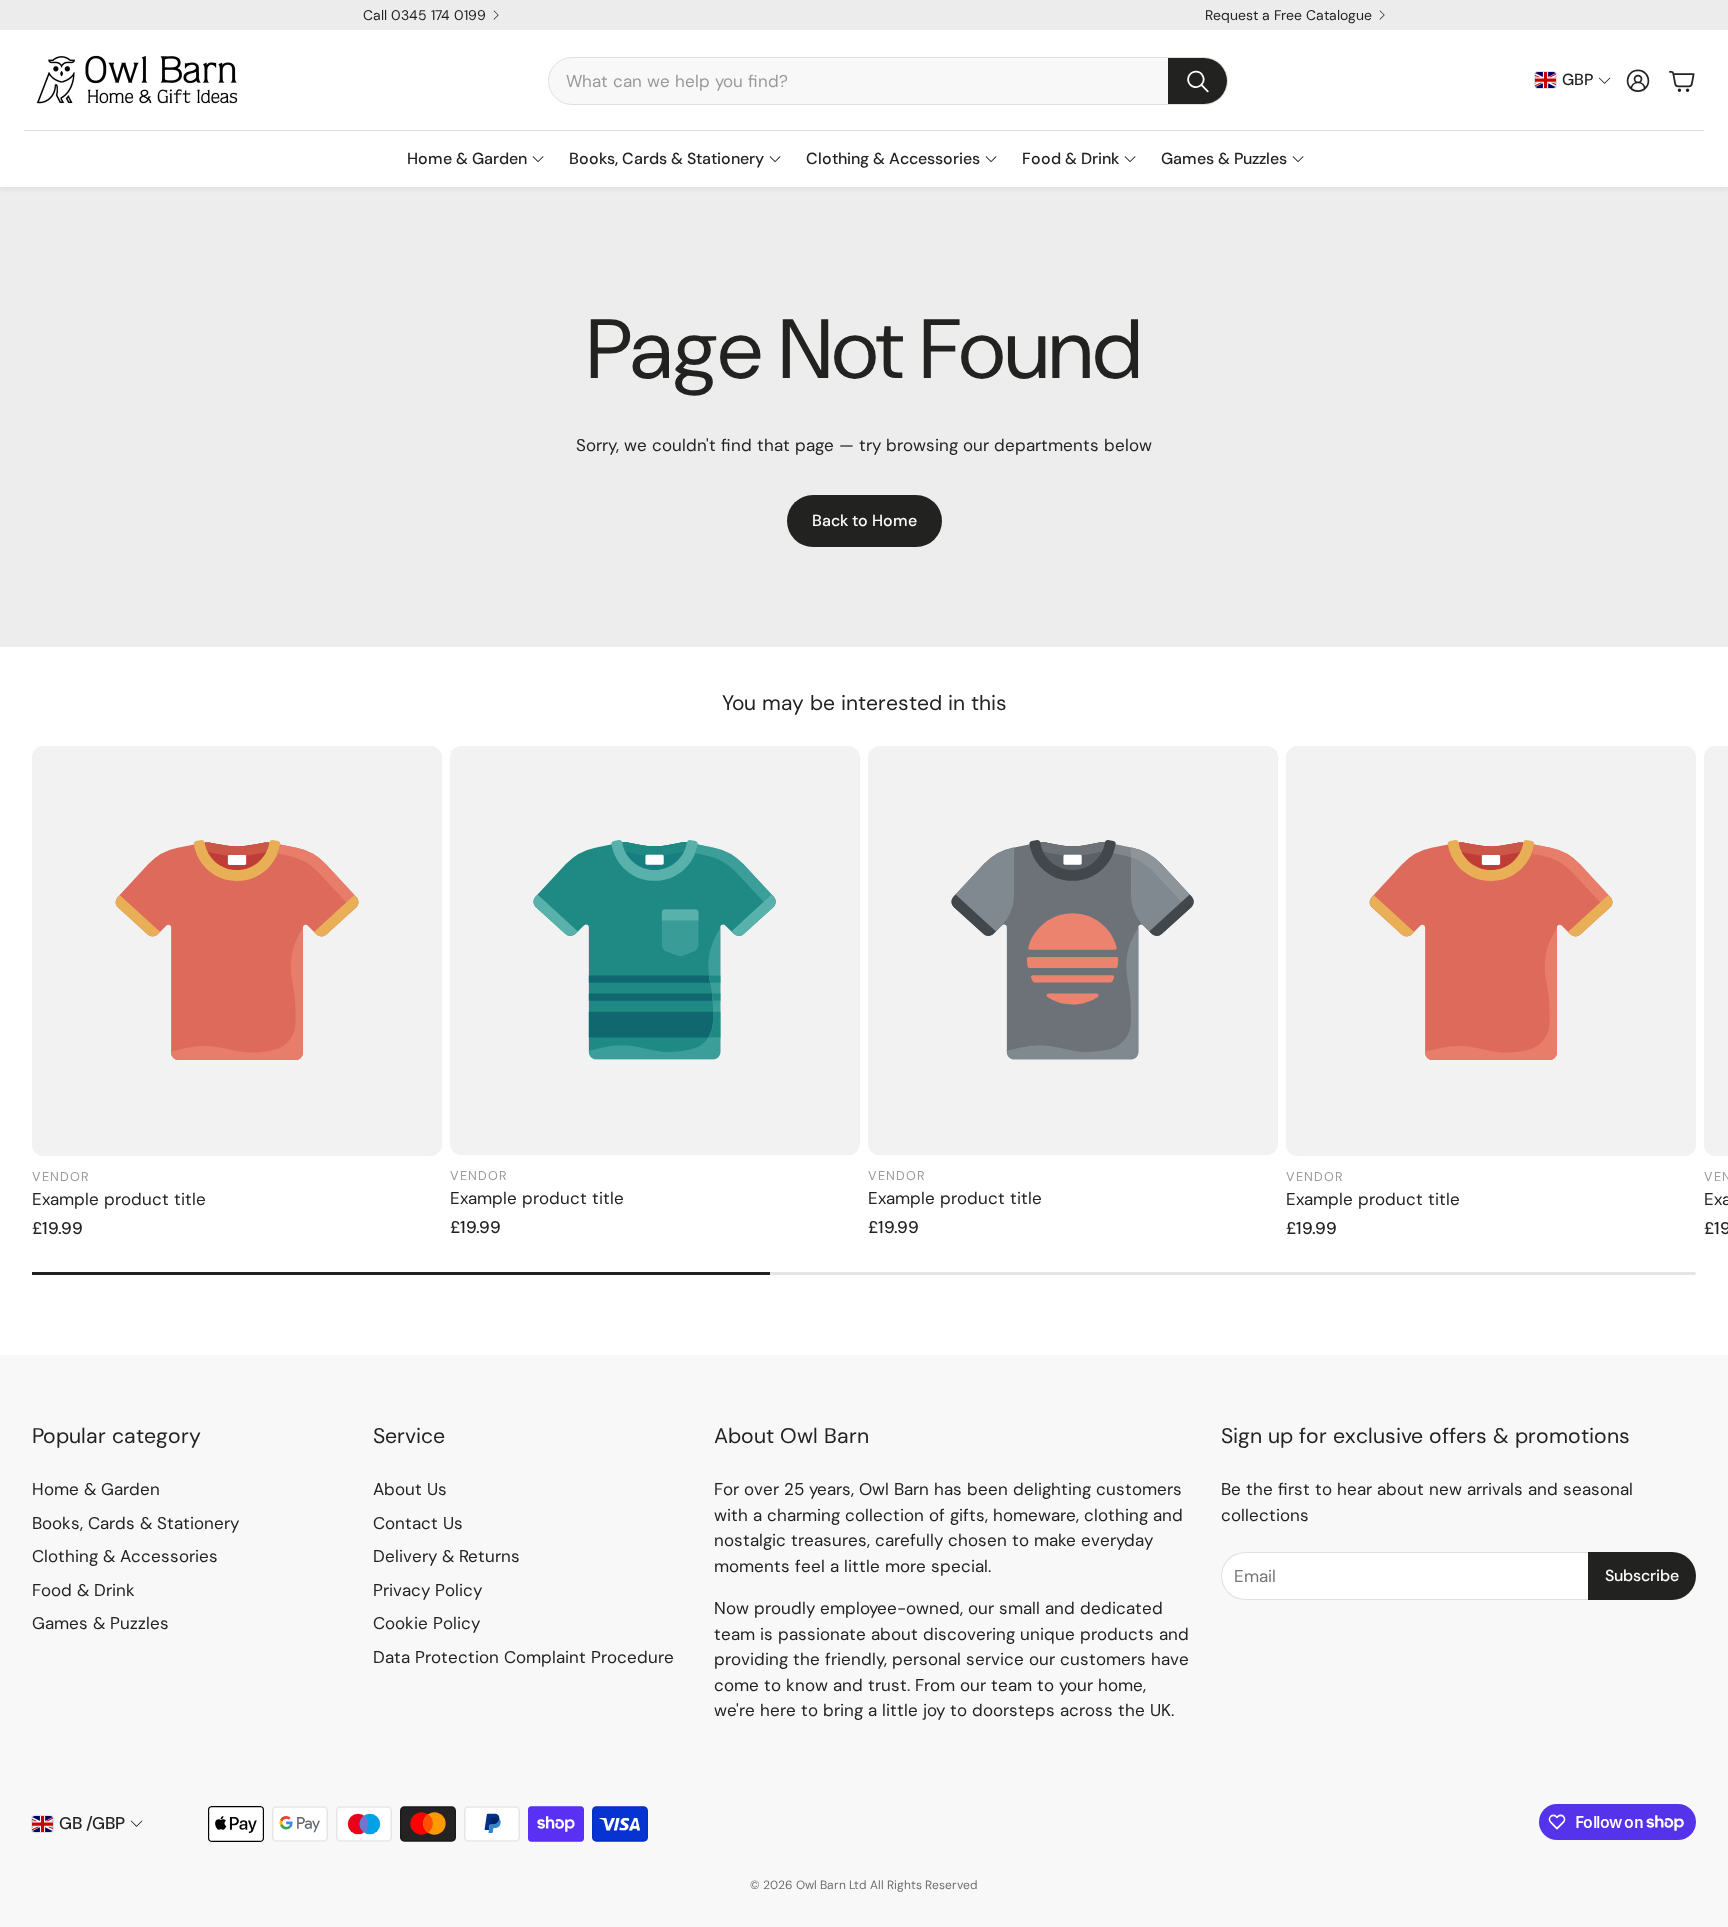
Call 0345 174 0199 (424, 15)
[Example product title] (237, 951)
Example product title (119, 1199)
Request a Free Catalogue (1288, 15)
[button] (888, 81)
